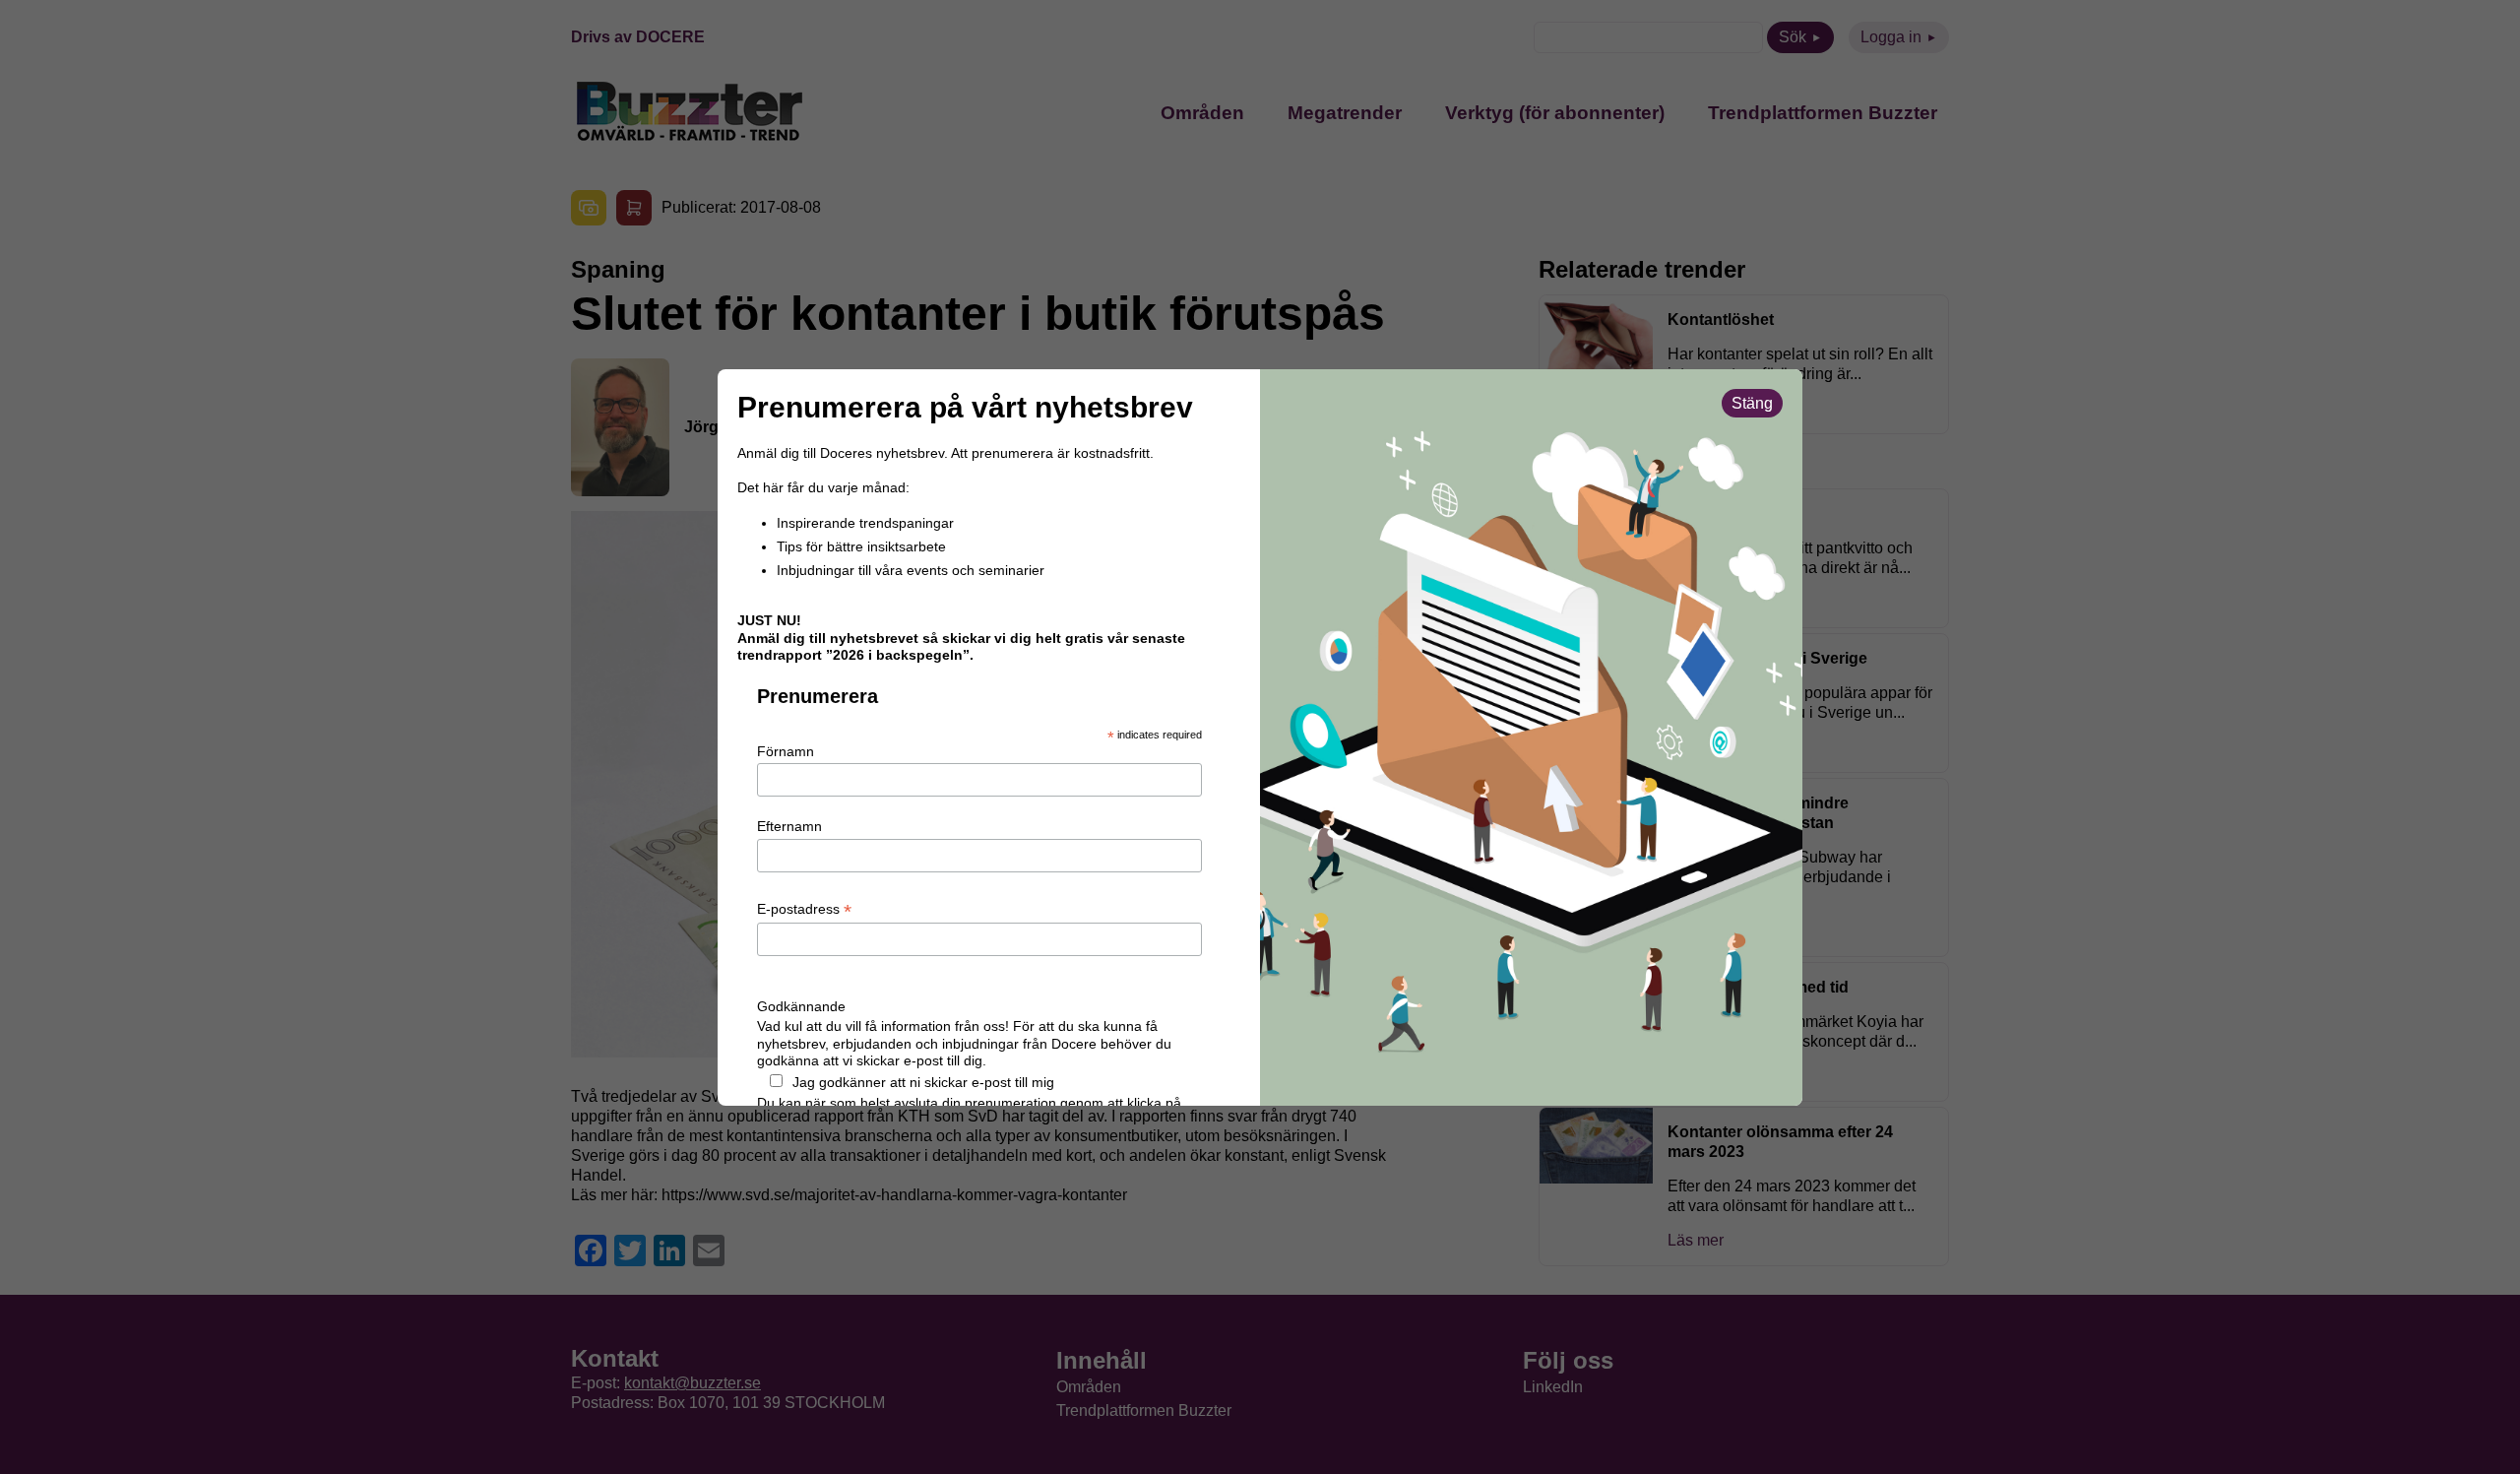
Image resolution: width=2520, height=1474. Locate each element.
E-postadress (804, 910)
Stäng (1752, 403)
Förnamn (786, 751)
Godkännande (801, 1006)
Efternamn (789, 826)
